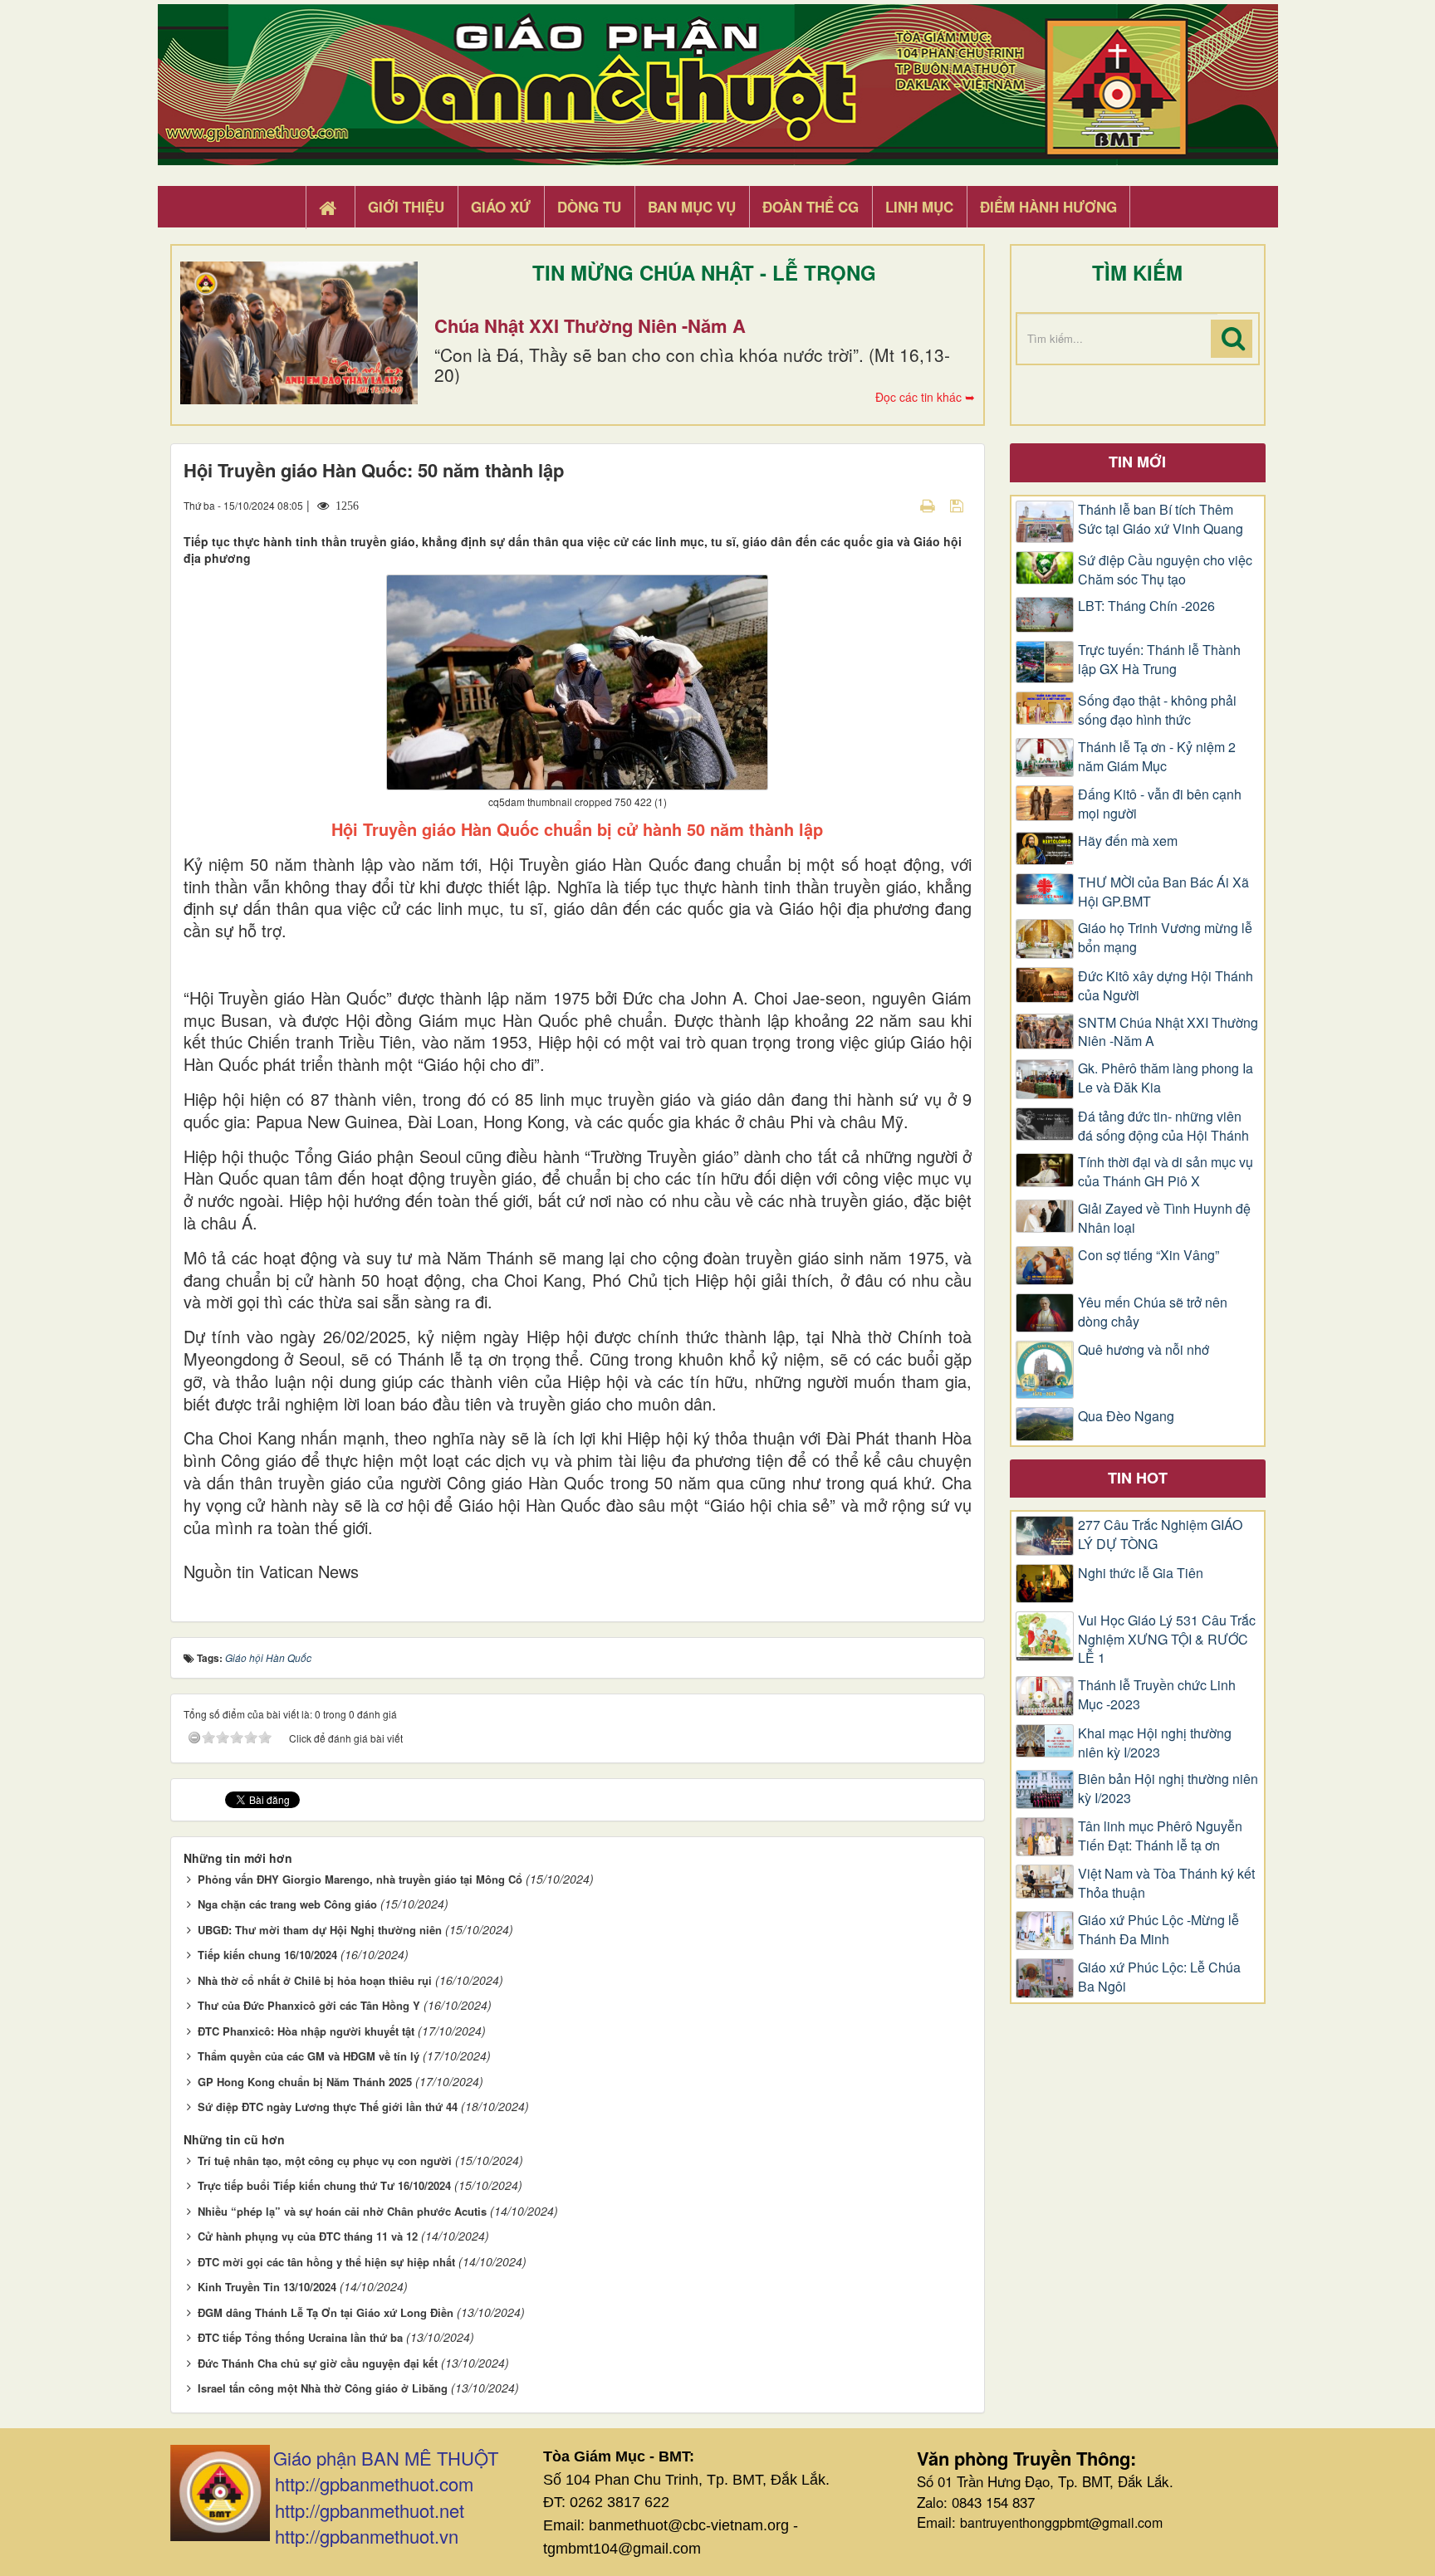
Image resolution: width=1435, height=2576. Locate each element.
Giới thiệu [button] (406, 207)
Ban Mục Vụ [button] (692, 207)
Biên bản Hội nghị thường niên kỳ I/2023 (1168, 1789)
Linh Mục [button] (919, 207)
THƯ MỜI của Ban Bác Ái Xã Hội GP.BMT (1163, 892)
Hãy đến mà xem (1128, 841)
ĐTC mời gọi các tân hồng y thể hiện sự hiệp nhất (326, 2262)
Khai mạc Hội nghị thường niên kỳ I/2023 (1155, 1743)
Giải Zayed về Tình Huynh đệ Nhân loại (1164, 1218)
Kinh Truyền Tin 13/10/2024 (267, 2287)
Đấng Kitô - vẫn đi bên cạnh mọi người (1160, 804)
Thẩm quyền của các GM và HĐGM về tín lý (309, 2056)
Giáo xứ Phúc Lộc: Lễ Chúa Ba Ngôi (1159, 1977)
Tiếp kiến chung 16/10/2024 (267, 1955)
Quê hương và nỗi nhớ (1144, 1350)
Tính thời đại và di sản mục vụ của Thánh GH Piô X (1166, 1172)
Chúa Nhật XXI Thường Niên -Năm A (590, 325)
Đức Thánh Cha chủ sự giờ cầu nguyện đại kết (318, 2363)
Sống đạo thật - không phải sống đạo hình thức (1157, 710)
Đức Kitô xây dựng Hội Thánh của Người (1166, 986)
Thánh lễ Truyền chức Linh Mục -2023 (1157, 1695)
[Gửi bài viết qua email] (899, 505)
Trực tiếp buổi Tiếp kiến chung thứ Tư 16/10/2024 (324, 2185)
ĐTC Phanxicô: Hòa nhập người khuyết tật (306, 2031)
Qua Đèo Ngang (1126, 1416)
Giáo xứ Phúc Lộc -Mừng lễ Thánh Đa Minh (1158, 1930)
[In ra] (929, 505)
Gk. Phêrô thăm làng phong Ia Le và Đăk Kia (1166, 1078)
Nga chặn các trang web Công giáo (287, 1904)
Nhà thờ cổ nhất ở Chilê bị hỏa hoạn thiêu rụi (315, 1980)
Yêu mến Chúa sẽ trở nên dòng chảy (1153, 1312)
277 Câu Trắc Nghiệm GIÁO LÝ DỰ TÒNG (1160, 1535)
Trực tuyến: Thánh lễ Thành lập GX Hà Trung (1159, 660)
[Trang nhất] (330, 208)
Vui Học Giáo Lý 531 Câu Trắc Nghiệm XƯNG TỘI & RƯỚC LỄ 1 (1167, 1640)
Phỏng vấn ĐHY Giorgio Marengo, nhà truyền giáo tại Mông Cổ (360, 1879)
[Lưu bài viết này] (959, 505)
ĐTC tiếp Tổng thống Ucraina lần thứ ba (300, 2337)
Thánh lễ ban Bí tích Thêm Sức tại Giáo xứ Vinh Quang (1161, 519)
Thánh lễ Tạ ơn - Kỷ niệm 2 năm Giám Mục (1157, 757)
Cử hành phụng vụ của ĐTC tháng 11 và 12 (308, 2236)
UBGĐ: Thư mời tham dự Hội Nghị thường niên (320, 1930)
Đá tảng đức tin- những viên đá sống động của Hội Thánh (1163, 1126)
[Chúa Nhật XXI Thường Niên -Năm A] (299, 333)
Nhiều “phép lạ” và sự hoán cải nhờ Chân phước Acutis (342, 2211)
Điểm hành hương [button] (1048, 207)
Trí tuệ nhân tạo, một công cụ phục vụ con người (325, 2161)
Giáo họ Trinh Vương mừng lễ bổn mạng (1165, 938)
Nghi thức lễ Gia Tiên (1141, 1573)
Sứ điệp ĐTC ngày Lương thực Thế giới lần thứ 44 (328, 2107)
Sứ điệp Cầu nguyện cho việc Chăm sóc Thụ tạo (1165, 570)
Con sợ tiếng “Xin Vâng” (1148, 1255)
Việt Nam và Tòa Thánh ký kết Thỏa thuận (1166, 1883)
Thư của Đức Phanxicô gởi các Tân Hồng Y (309, 2005)
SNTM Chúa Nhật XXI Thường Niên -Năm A (1168, 1032)
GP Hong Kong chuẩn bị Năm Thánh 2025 (305, 2082)
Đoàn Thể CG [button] (811, 207)
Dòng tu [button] (589, 207)
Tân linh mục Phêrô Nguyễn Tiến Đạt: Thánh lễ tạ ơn (1160, 1836)
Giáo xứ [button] (501, 207)
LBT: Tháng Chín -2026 (1146, 606)
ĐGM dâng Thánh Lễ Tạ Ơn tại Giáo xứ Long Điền (326, 2312)
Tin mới (1137, 462)
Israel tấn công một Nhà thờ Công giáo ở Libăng (323, 2388)
